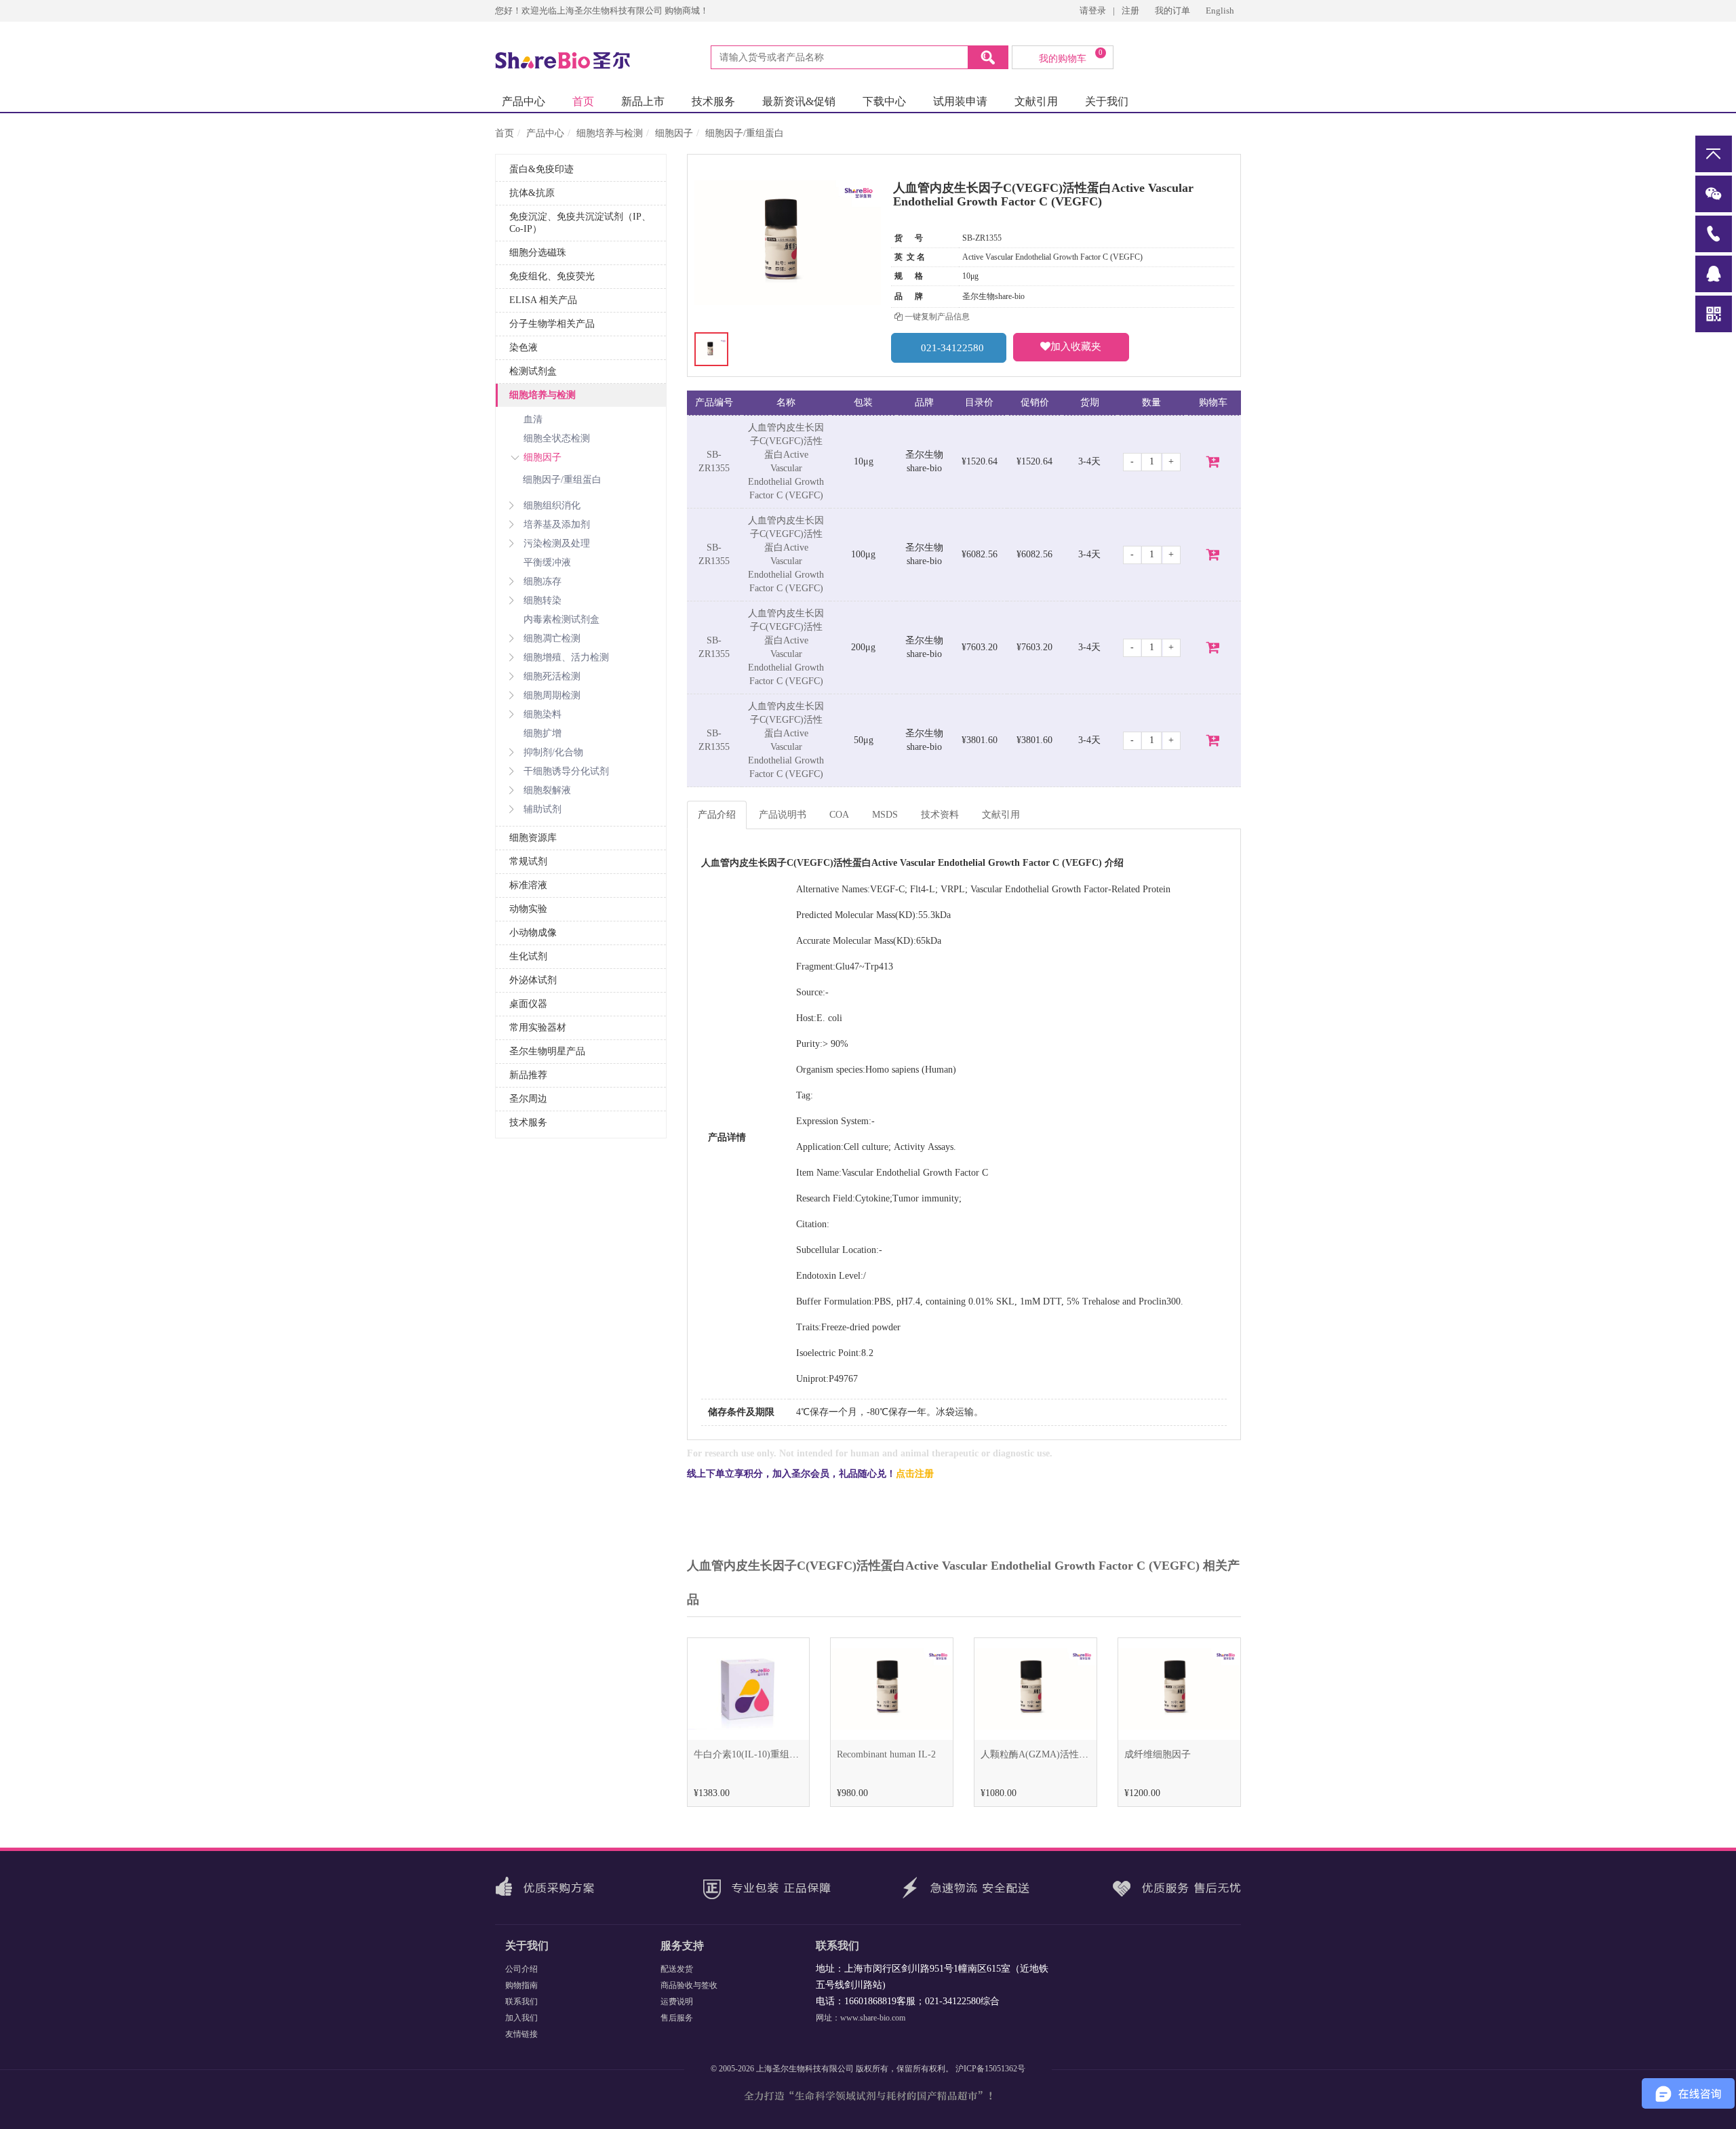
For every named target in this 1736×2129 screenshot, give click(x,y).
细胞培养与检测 (610, 133)
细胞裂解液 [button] (547, 790)
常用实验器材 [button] (538, 1028)
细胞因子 (674, 133)
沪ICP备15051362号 (990, 2069)
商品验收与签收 (689, 1985)
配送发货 (677, 1969)
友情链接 (521, 2034)
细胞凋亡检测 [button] (552, 638)
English (1220, 11)
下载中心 (884, 101)
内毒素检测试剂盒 (561, 619)
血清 (533, 419)
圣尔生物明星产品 (547, 1051)
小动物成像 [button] (533, 933)
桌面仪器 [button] (528, 1004)
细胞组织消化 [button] (552, 505)
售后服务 (677, 2018)
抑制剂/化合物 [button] (553, 752)
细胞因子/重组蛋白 (745, 133)
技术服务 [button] (528, 1122)
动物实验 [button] (528, 909)
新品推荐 (528, 1075)
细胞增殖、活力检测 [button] (566, 657)
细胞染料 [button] (542, 714)
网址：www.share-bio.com (861, 2018)
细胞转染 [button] (542, 600)
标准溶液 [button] (528, 885)
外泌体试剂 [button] (533, 980)
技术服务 (713, 101)
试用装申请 (960, 101)
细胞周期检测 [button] (552, 695)
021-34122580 (952, 348)
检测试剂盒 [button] (533, 371)
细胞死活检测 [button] (552, 676)
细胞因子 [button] (542, 457)
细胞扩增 (542, 733)
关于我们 (1107, 101)
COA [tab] (839, 815)
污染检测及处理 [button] (557, 543)
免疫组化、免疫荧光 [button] (552, 276)
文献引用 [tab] (1001, 815)
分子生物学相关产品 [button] (552, 324)
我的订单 (1173, 11)
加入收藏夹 (1076, 346)
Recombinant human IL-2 (886, 1754)
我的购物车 (1071, 56)
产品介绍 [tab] (717, 815)
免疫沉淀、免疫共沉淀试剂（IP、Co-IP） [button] (580, 223)
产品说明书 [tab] (783, 815)
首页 (583, 101)
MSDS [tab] (885, 815)
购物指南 (521, 1985)
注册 (1130, 11)
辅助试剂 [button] (542, 809)
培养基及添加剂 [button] (557, 524)
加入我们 (521, 2018)
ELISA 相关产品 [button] (543, 300)
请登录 (1093, 11)
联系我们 (521, 2002)
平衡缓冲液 (547, 562)
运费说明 (677, 2002)
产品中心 (524, 101)
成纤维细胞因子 (1158, 1754)
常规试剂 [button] (528, 861)
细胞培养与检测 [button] (542, 395)
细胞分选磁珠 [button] (538, 253)
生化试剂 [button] (528, 956)
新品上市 (643, 101)
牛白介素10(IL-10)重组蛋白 (751, 1754)
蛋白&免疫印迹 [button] (541, 169)
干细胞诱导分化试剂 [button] (566, 771)
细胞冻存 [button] (542, 581)
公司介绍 (521, 1969)
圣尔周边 (528, 1099)
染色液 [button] (524, 347)
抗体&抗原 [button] (532, 193)
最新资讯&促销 (799, 101)
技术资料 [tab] (940, 815)
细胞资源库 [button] (533, 838)
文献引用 (1036, 101)
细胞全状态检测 (557, 438)
